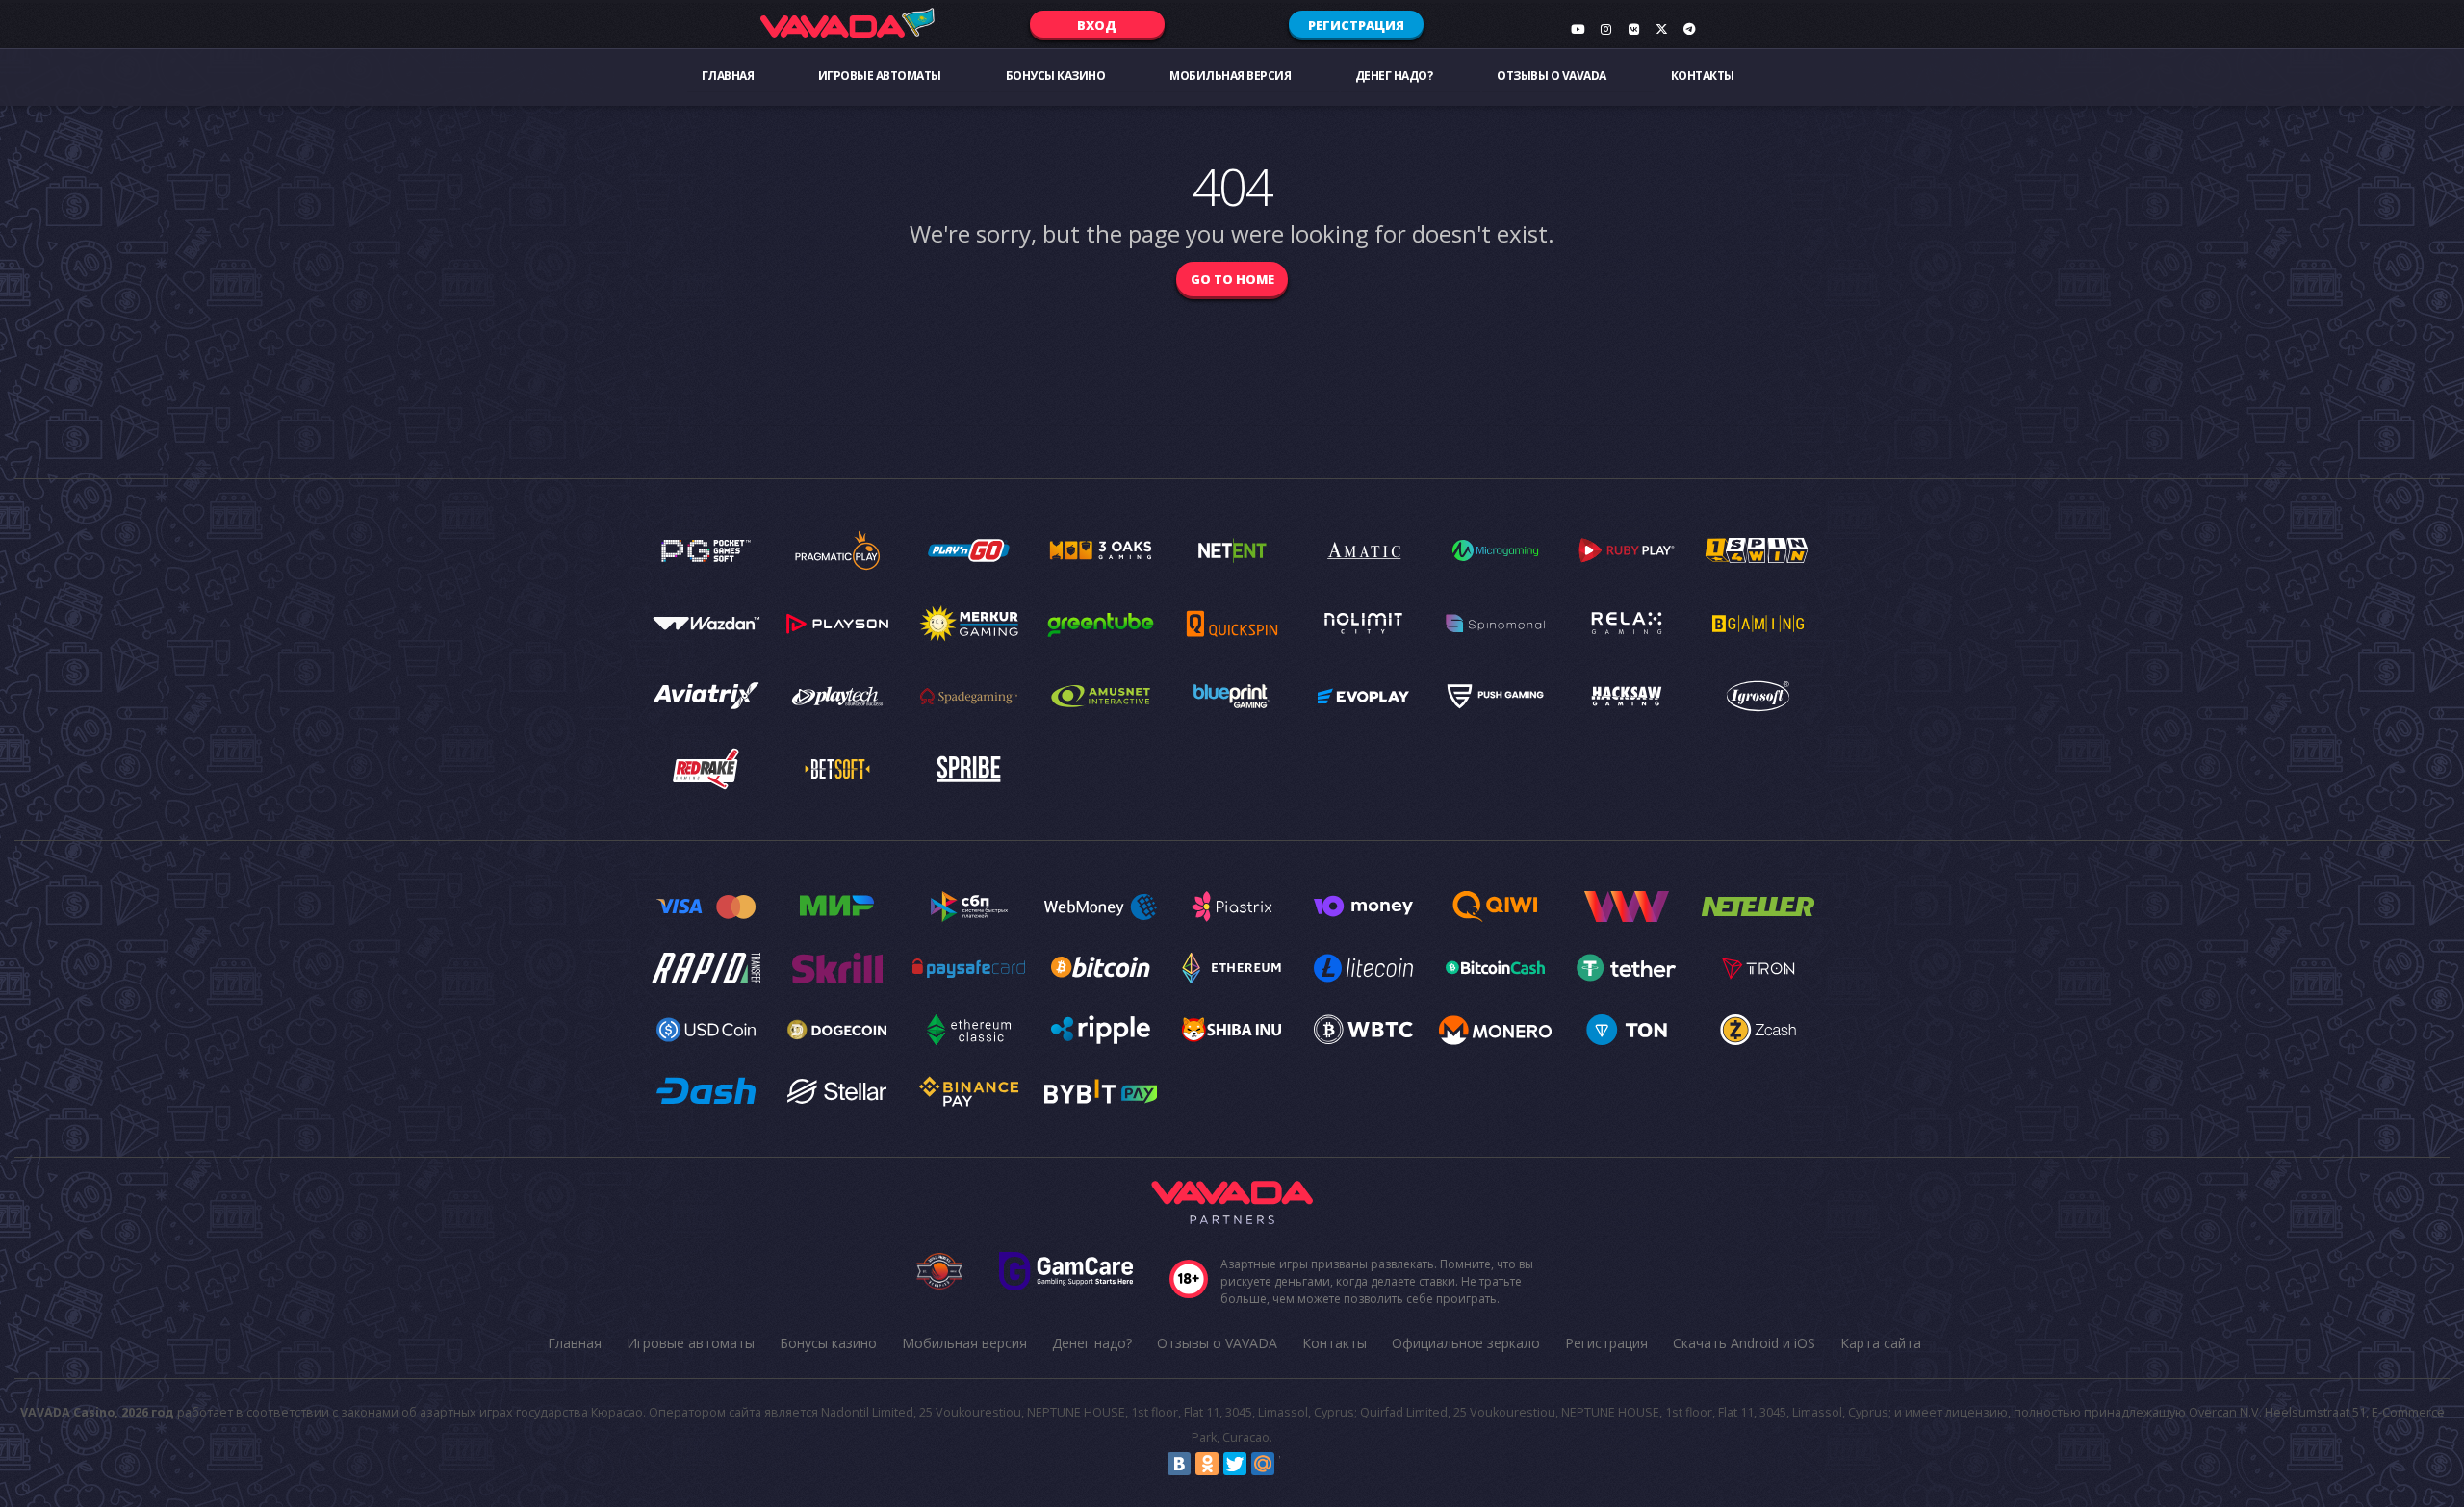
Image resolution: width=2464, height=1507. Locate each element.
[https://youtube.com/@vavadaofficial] (1578, 29)
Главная (728, 76)
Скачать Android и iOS (1744, 1343)
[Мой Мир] (1263, 1464)
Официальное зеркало (1466, 1343)
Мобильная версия (1230, 76)
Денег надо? (1394, 76)
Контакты (1703, 76)
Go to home (1232, 279)
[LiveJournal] (1291, 1464)
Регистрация (1356, 25)
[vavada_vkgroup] (1633, 29)
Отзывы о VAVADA (1552, 76)
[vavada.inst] (1605, 29)
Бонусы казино (1056, 76)
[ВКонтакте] (1179, 1464)
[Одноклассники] (1207, 1464)
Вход (1097, 25)
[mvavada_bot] (1689, 29)
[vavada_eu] (1661, 29)
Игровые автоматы (880, 76)
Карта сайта (1881, 1343)
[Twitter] (1235, 1464)
